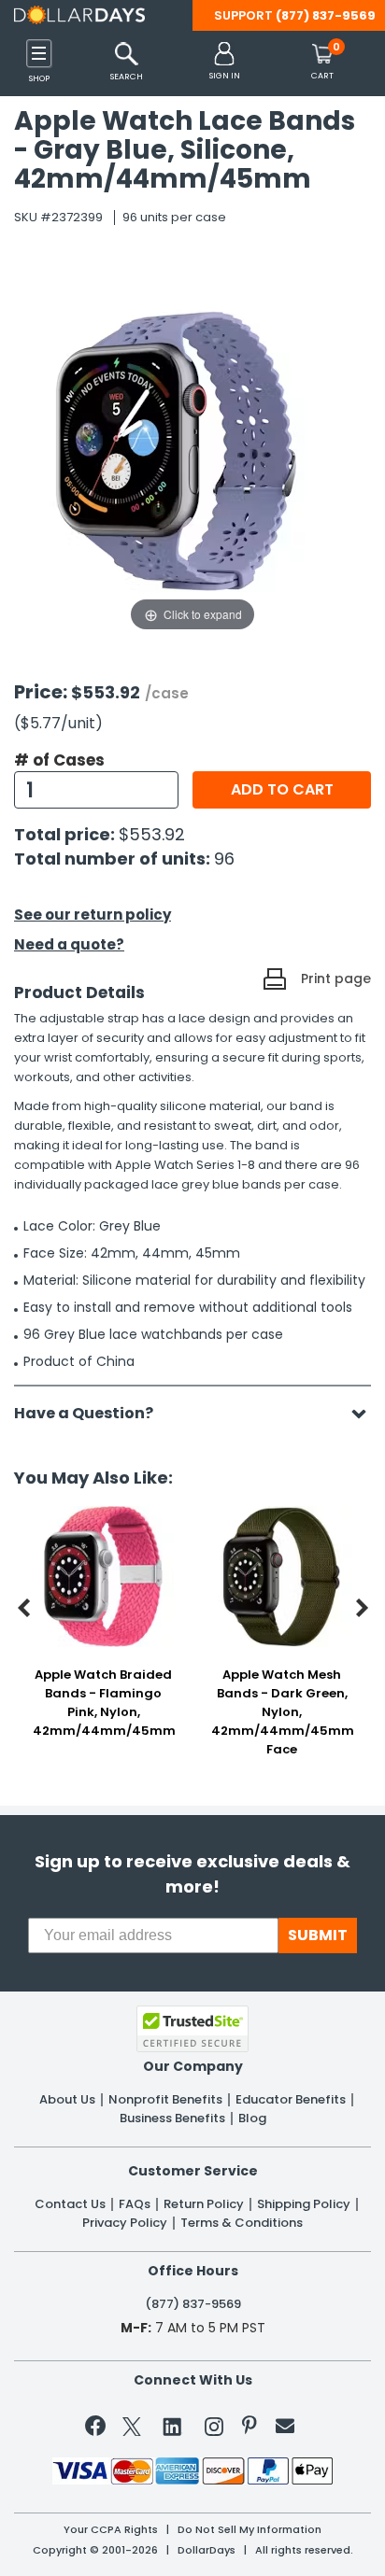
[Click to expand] (192, 449)
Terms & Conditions (242, 2223)
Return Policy (204, 2204)
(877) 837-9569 (326, 15)
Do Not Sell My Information (250, 2530)
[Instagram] (214, 2430)
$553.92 (152, 834)
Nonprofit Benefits (165, 2100)
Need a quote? (69, 944)
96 (224, 859)
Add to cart (282, 789)
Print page (336, 978)
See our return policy (93, 915)
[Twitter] (132, 2430)
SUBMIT (318, 1935)
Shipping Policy (304, 2204)
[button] (225, 62)
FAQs (135, 2204)
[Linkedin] (173, 2426)
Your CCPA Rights (111, 2530)
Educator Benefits (291, 2100)
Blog (252, 2119)
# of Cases (59, 760)
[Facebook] (99, 2429)
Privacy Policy (125, 2223)
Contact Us (70, 2204)
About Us (67, 2100)
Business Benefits (172, 2119)
